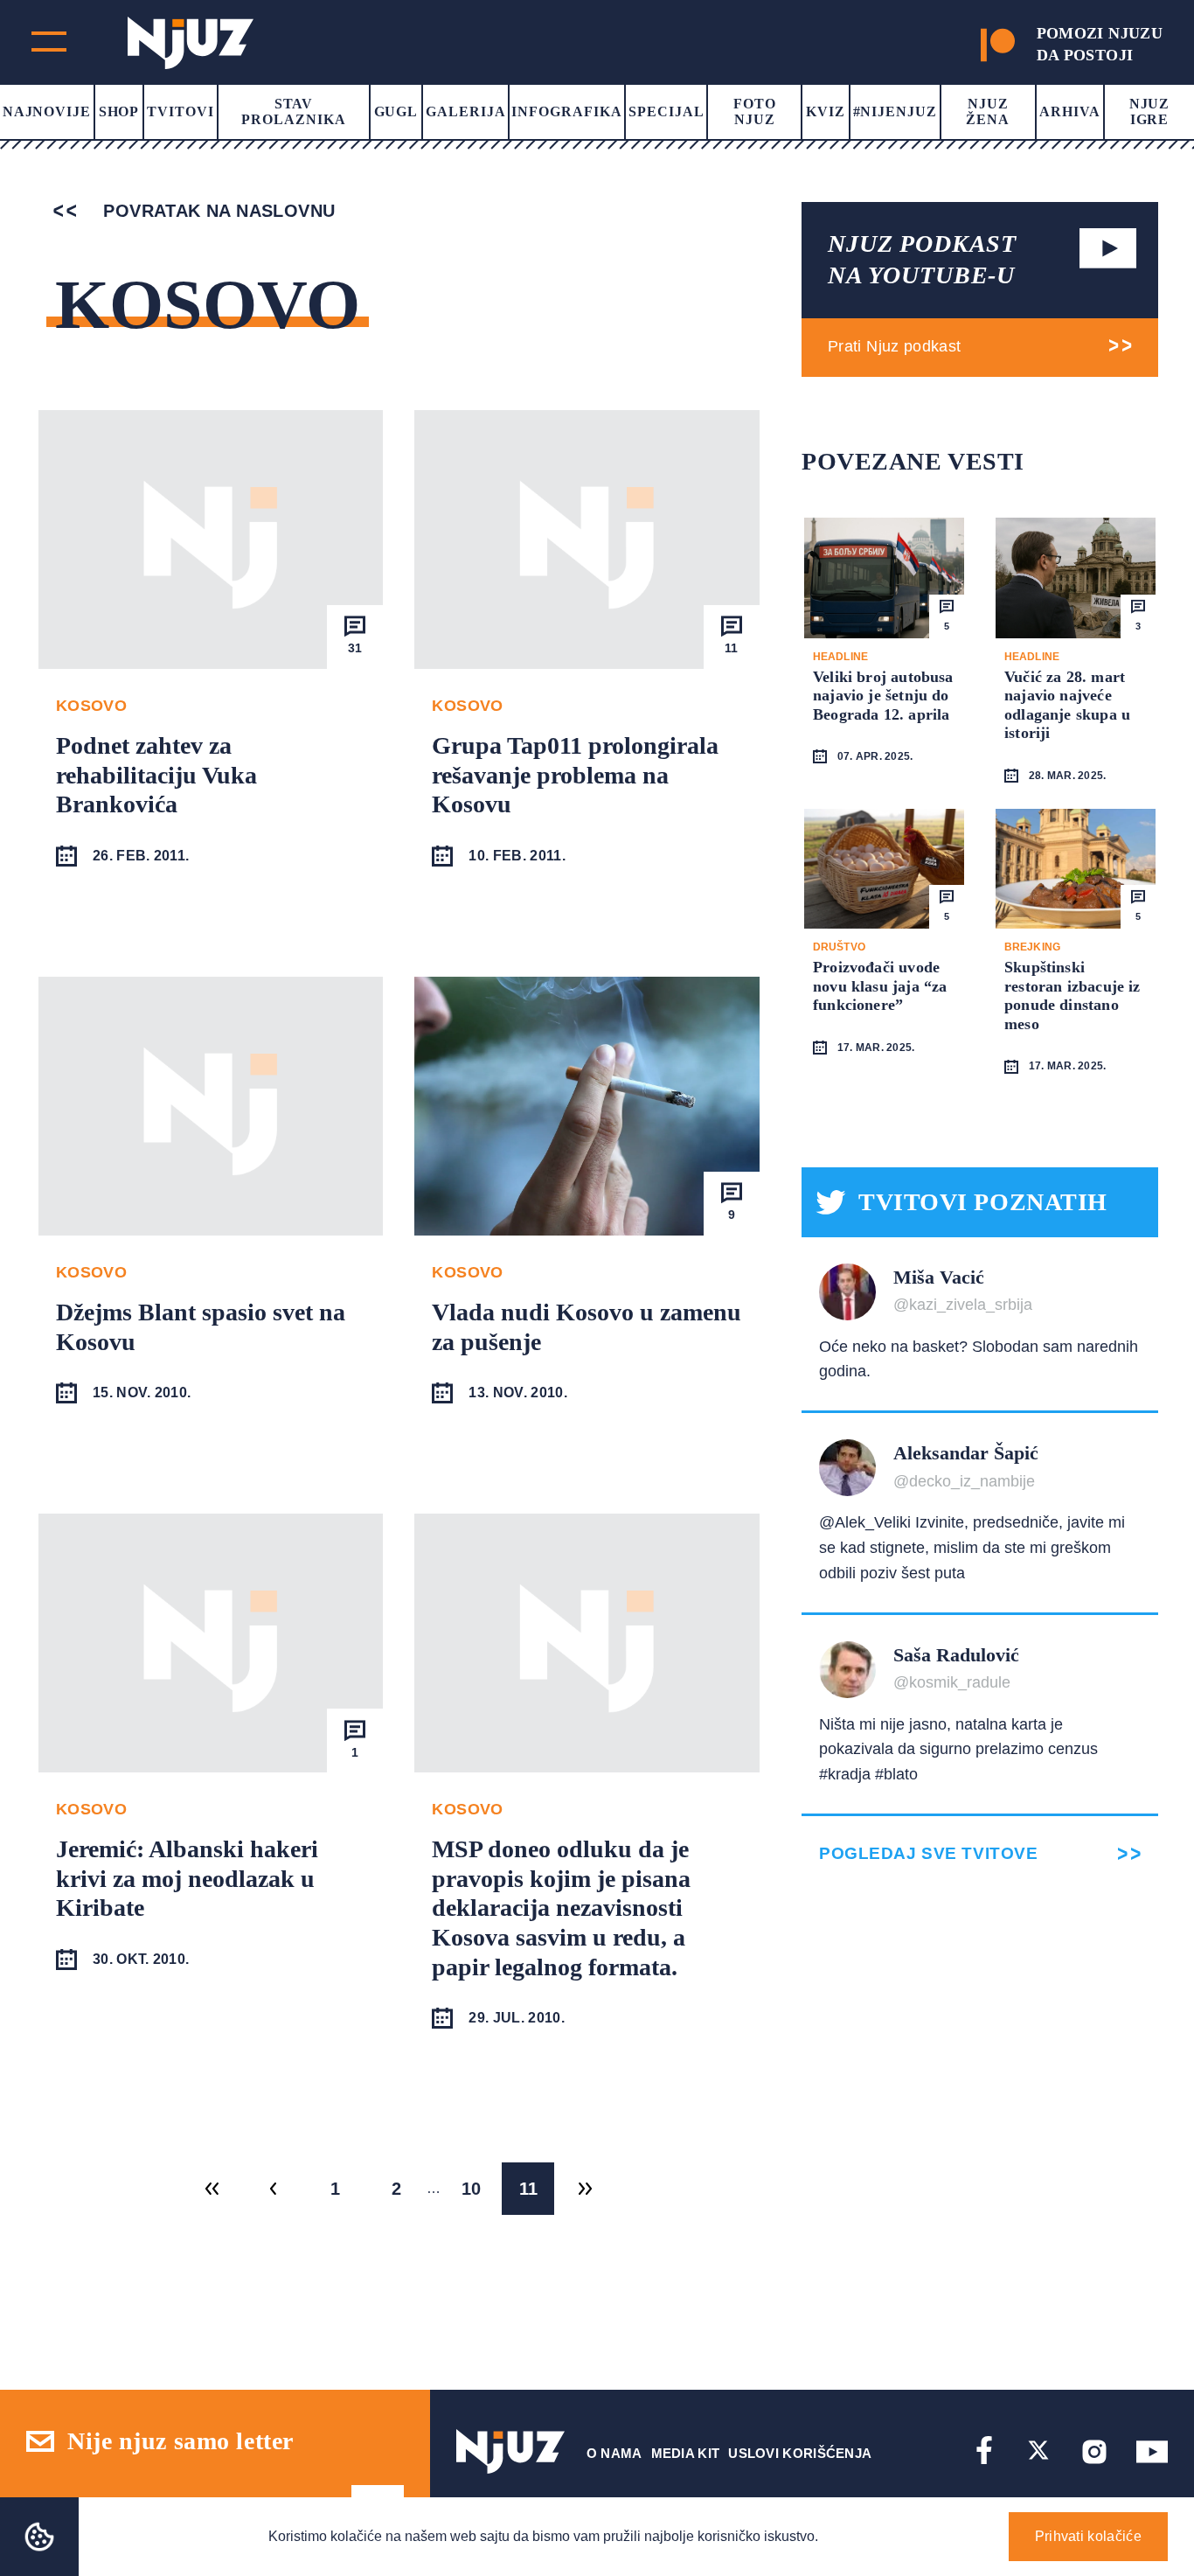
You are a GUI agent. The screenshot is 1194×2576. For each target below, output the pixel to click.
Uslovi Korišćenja (800, 2453)
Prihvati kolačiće (1088, 2536)
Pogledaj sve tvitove (928, 1853)
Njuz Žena (988, 111)
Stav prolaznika (294, 111)
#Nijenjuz (895, 111)
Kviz (826, 111)
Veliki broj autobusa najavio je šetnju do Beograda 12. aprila (883, 696)
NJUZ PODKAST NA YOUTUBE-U (922, 259)
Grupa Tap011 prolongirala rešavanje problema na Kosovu (575, 775)
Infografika (567, 111)
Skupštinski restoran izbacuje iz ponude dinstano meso (1073, 996)
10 (471, 2189)
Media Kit (686, 2453)
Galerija (466, 111)
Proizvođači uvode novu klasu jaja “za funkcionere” (880, 986)
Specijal (666, 111)
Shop (119, 111)
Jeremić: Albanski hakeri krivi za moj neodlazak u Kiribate (187, 1878)
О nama (614, 2453)
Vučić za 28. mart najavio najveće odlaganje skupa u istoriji (1067, 705)
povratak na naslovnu (216, 211)
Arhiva (1070, 111)
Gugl (396, 111)
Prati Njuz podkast (894, 346)
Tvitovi (180, 111)
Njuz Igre (1150, 111)
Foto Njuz (755, 111)
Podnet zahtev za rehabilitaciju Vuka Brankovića (156, 775)
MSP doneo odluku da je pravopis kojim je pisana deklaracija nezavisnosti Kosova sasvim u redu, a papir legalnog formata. (561, 1908)
